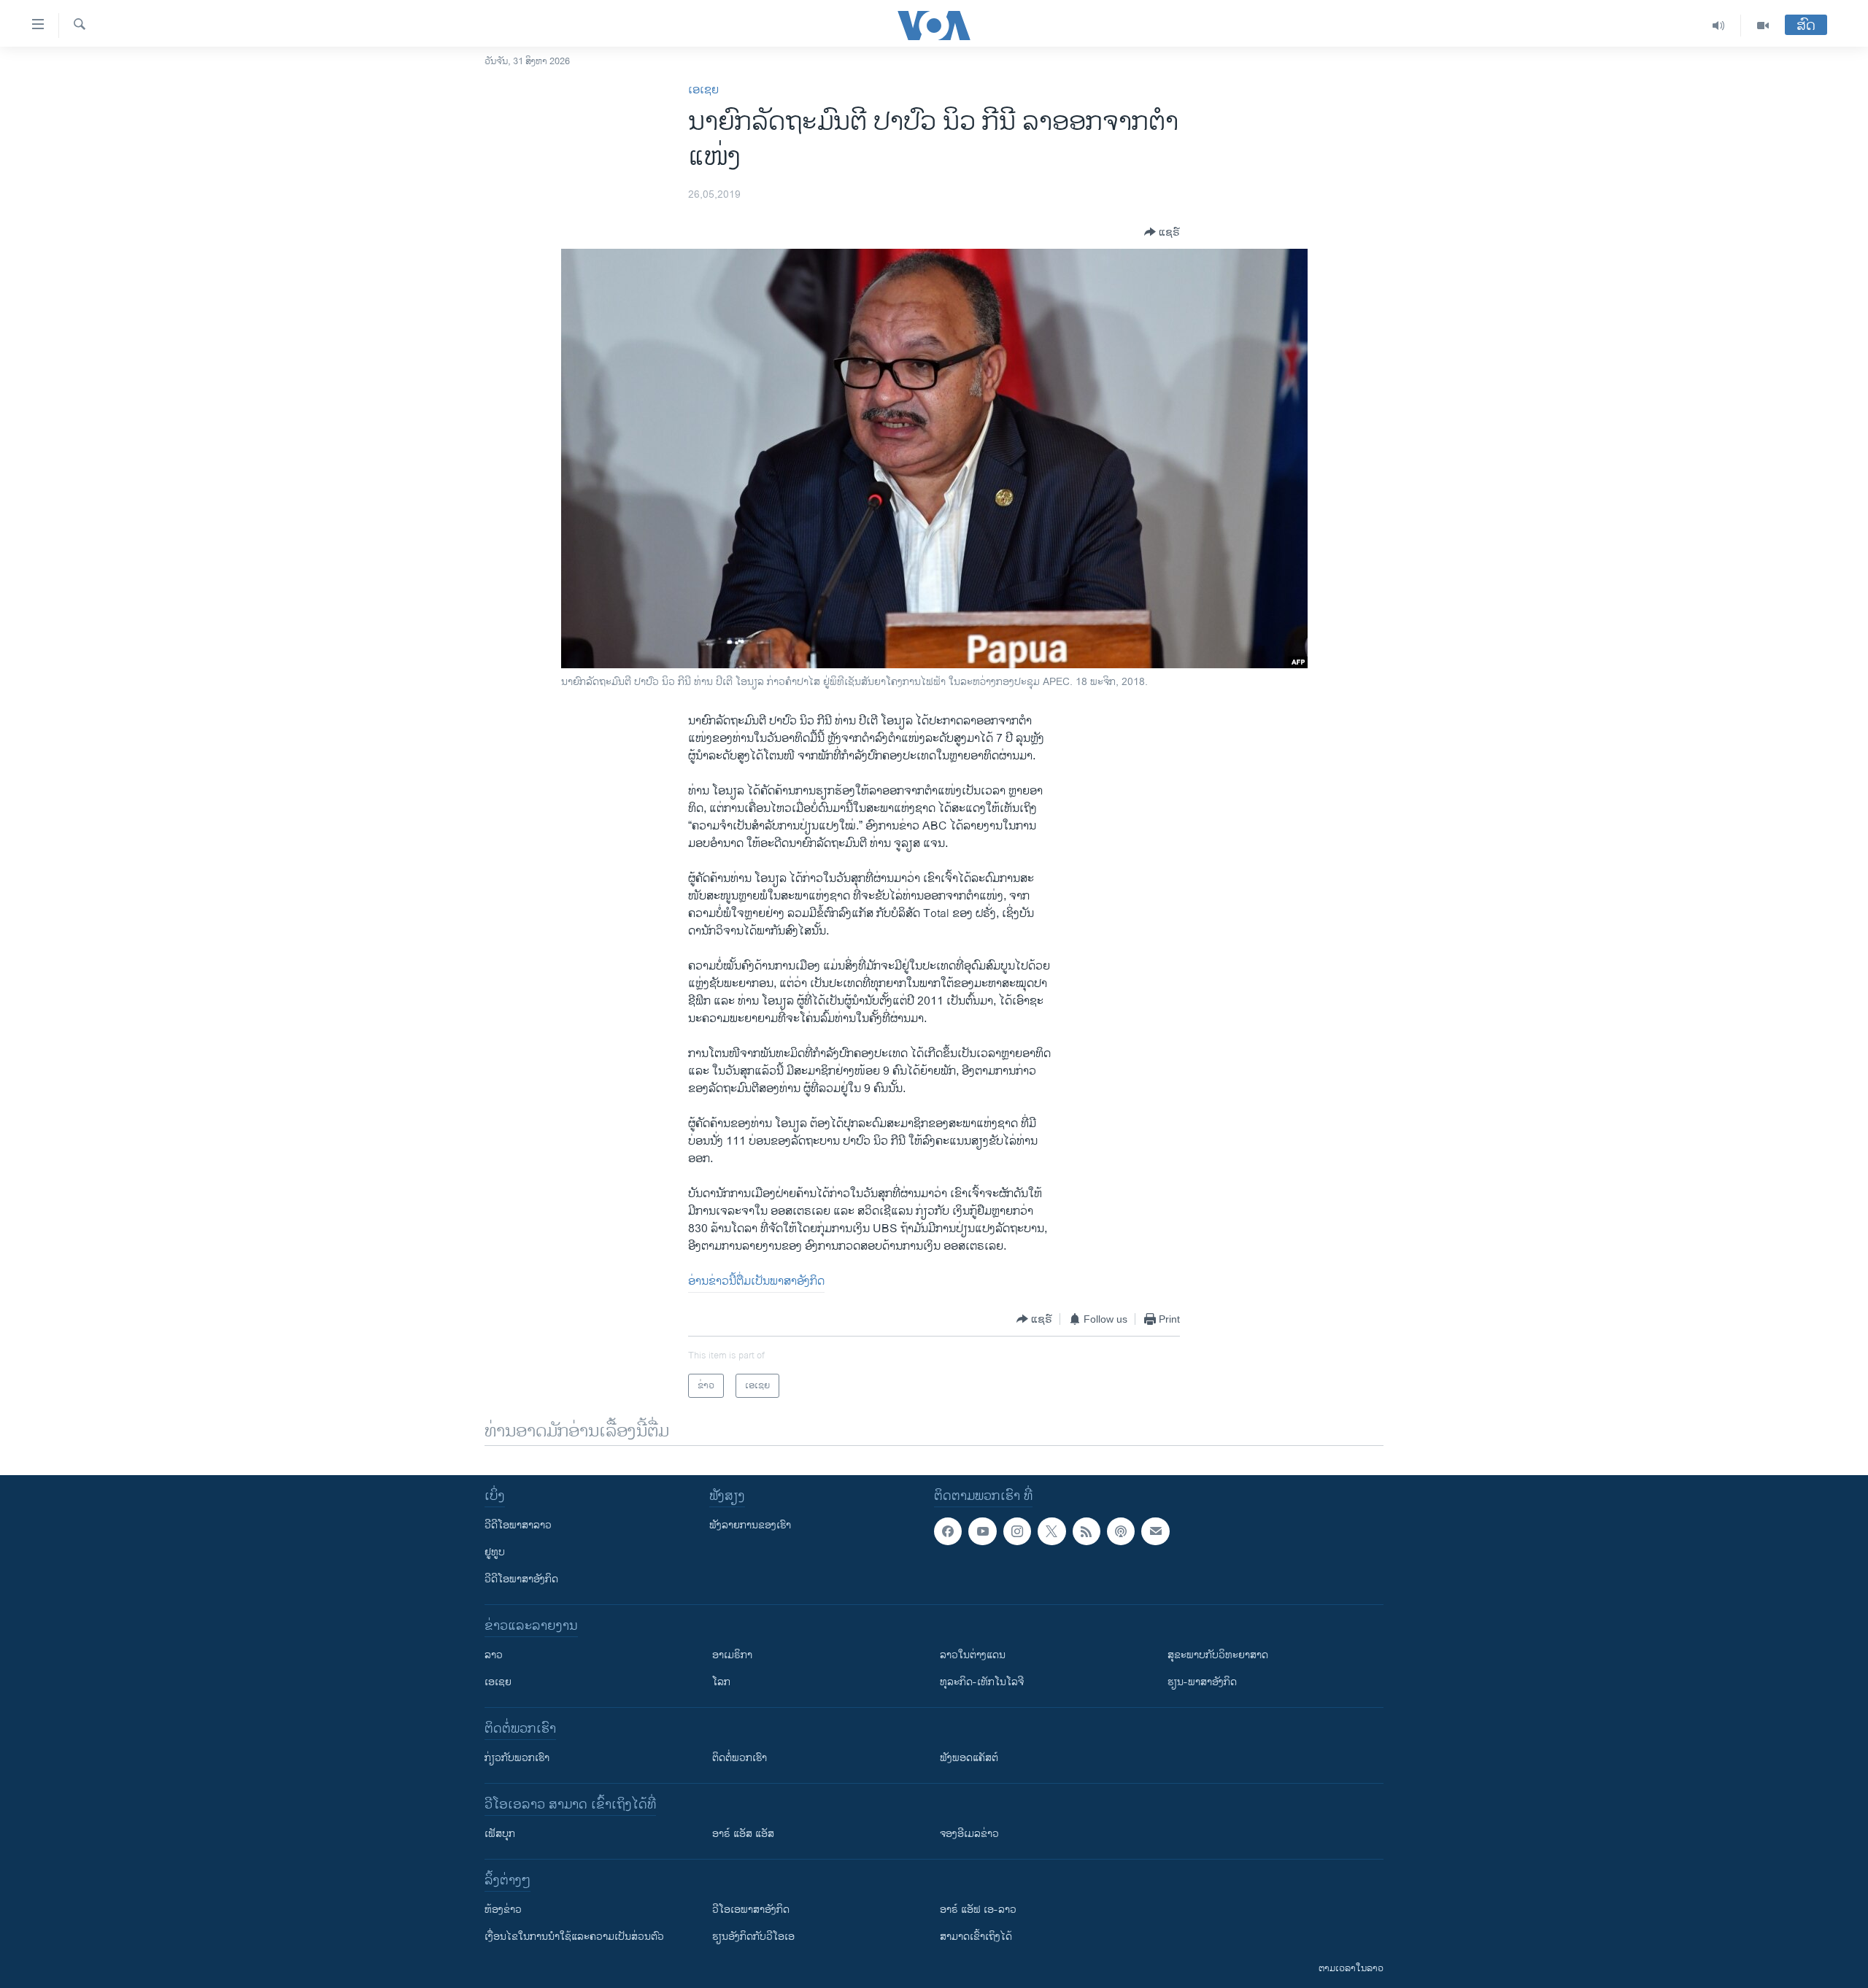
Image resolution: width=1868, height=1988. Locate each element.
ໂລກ (721, 1682)
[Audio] (1719, 26)
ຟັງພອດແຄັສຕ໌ (969, 1758)
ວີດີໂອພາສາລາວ (518, 1525)
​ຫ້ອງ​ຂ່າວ (503, 1910)
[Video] (1763, 26)
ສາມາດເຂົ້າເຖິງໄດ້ (976, 1937)
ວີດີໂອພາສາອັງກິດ (521, 1579)
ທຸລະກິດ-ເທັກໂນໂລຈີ (982, 1682)
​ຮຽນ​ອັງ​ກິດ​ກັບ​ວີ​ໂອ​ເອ (753, 1937)
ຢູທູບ (495, 1552)
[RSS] (1087, 1531)
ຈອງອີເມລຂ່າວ (969, 1834)
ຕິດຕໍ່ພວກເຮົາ (740, 1758)
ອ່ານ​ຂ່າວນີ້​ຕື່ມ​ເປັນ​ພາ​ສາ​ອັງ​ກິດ (756, 1281)
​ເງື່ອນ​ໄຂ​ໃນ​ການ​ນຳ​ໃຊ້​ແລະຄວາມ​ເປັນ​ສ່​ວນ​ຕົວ (574, 1937)
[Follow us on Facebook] (948, 1531)
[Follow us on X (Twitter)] (1051, 1531)
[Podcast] (1121, 1531)
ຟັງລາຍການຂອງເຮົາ (750, 1525)
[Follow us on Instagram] (1017, 1531)
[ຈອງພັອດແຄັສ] (1155, 1531)
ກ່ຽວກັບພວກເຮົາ (517, 1758)
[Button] (1162, 232)
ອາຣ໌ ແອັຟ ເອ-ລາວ (978, 1910)
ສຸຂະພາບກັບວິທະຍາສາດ (1218, 1655)
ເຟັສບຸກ (500, 1834)
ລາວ (494, 1655)
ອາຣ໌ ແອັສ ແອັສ (743, 1834)
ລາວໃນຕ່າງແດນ (973, 1655)
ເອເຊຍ (703, 90)
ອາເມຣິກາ (732, 1655)
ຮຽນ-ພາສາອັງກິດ (1202, 1682)
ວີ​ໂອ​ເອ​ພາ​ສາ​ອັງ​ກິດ (751, 1910)
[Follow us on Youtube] (982, 1531)
